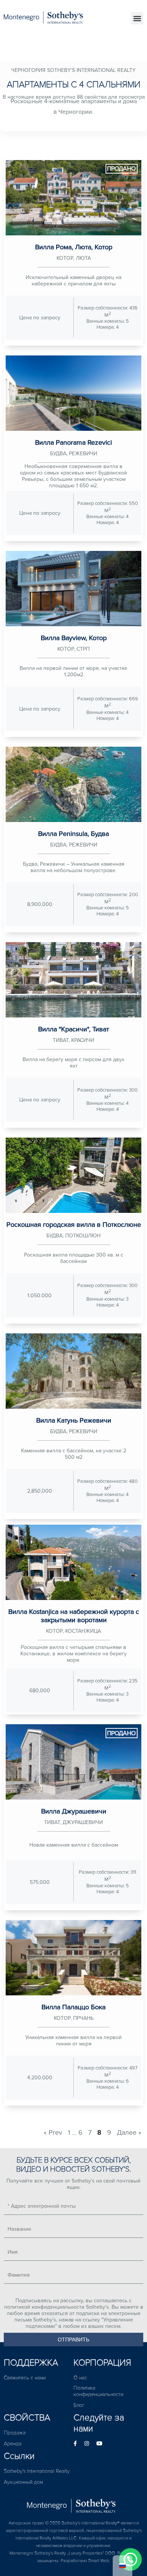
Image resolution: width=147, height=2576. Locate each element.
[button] (137, 18)
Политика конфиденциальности (98, 2391)
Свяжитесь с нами (25, 2378)
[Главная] (73, 2504)
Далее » (129, 2132)
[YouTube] (100, 2444)
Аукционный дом (23, 2482)
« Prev (53, 2132)
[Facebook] (75, 2444)
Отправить (73, 2340)
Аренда (13, 2444)
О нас (80, 2378)
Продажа (15, 2433)
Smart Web (99, 2561)
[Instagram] (87, 2444)
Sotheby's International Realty (37, 2471)
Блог (79, 2405)
